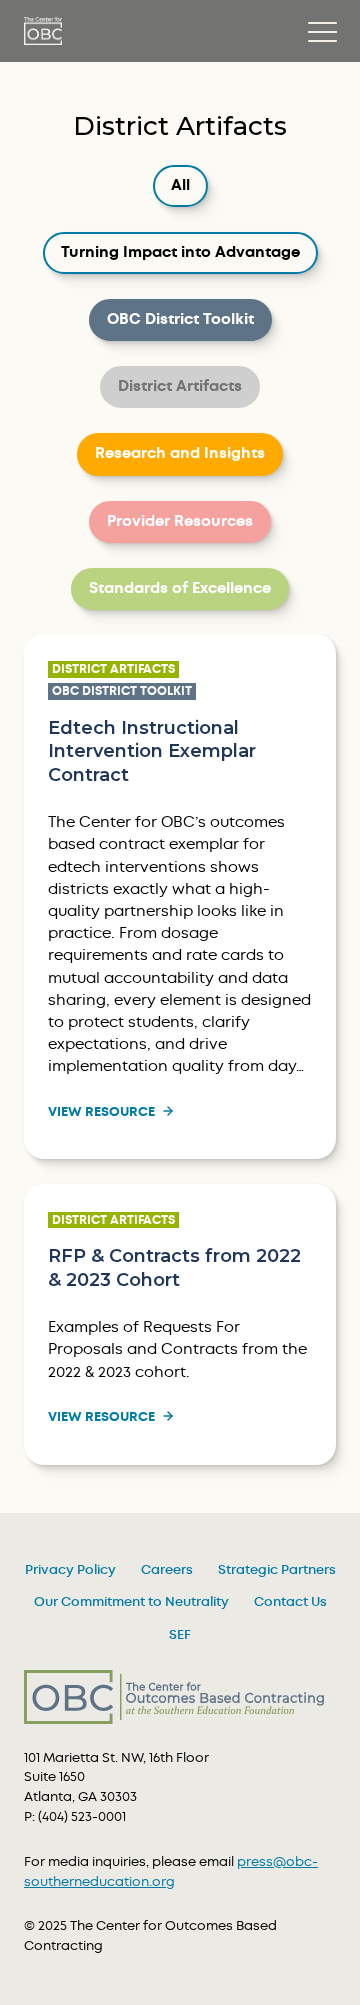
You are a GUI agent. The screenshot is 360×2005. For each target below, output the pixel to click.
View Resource (101, 1112)
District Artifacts (179, 386)
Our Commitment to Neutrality (131, 1602)
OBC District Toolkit (180, 319)
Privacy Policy (70, 1570)
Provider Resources (179, 521)
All (189, 185)
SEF (180, 1635)
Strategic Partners (277, 1570)
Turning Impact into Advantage (180, 252)
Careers (167, 1570)
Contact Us (290, 1602)
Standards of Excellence (179, 588)
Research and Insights (179, 453)
